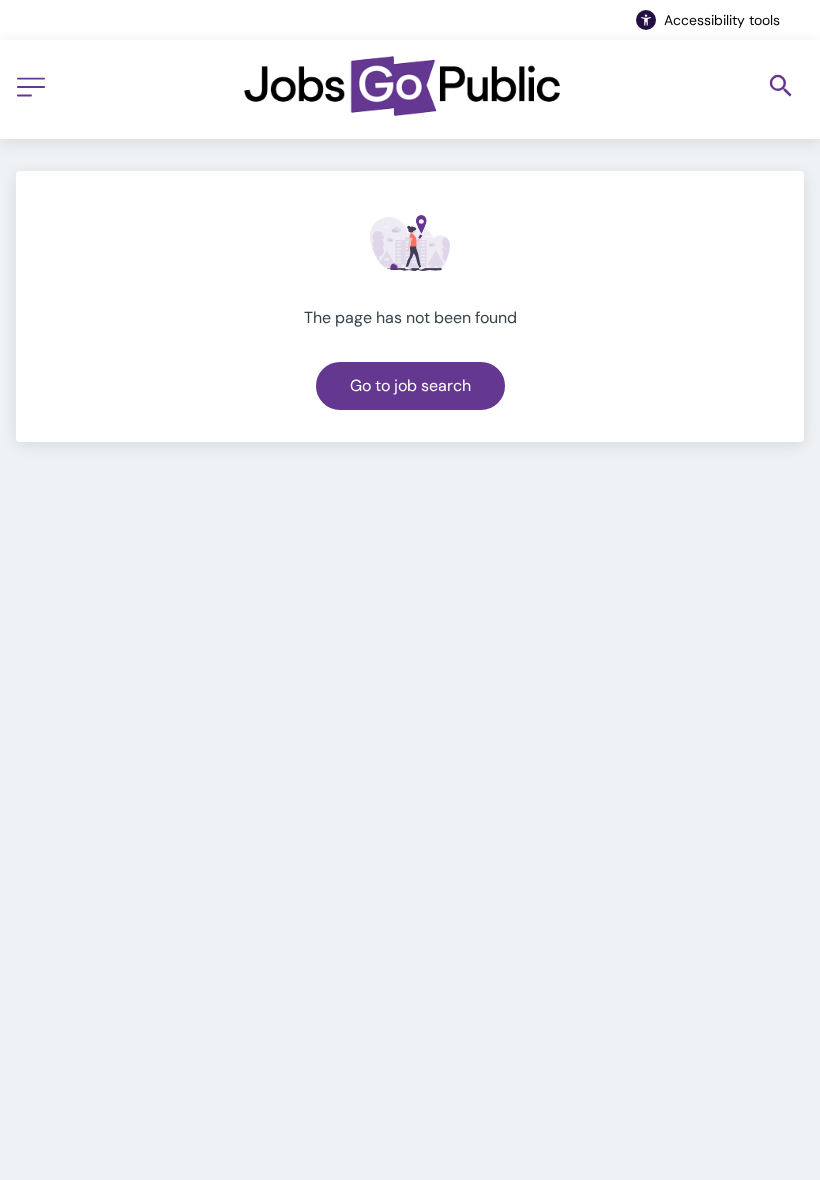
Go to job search (410, 385)
